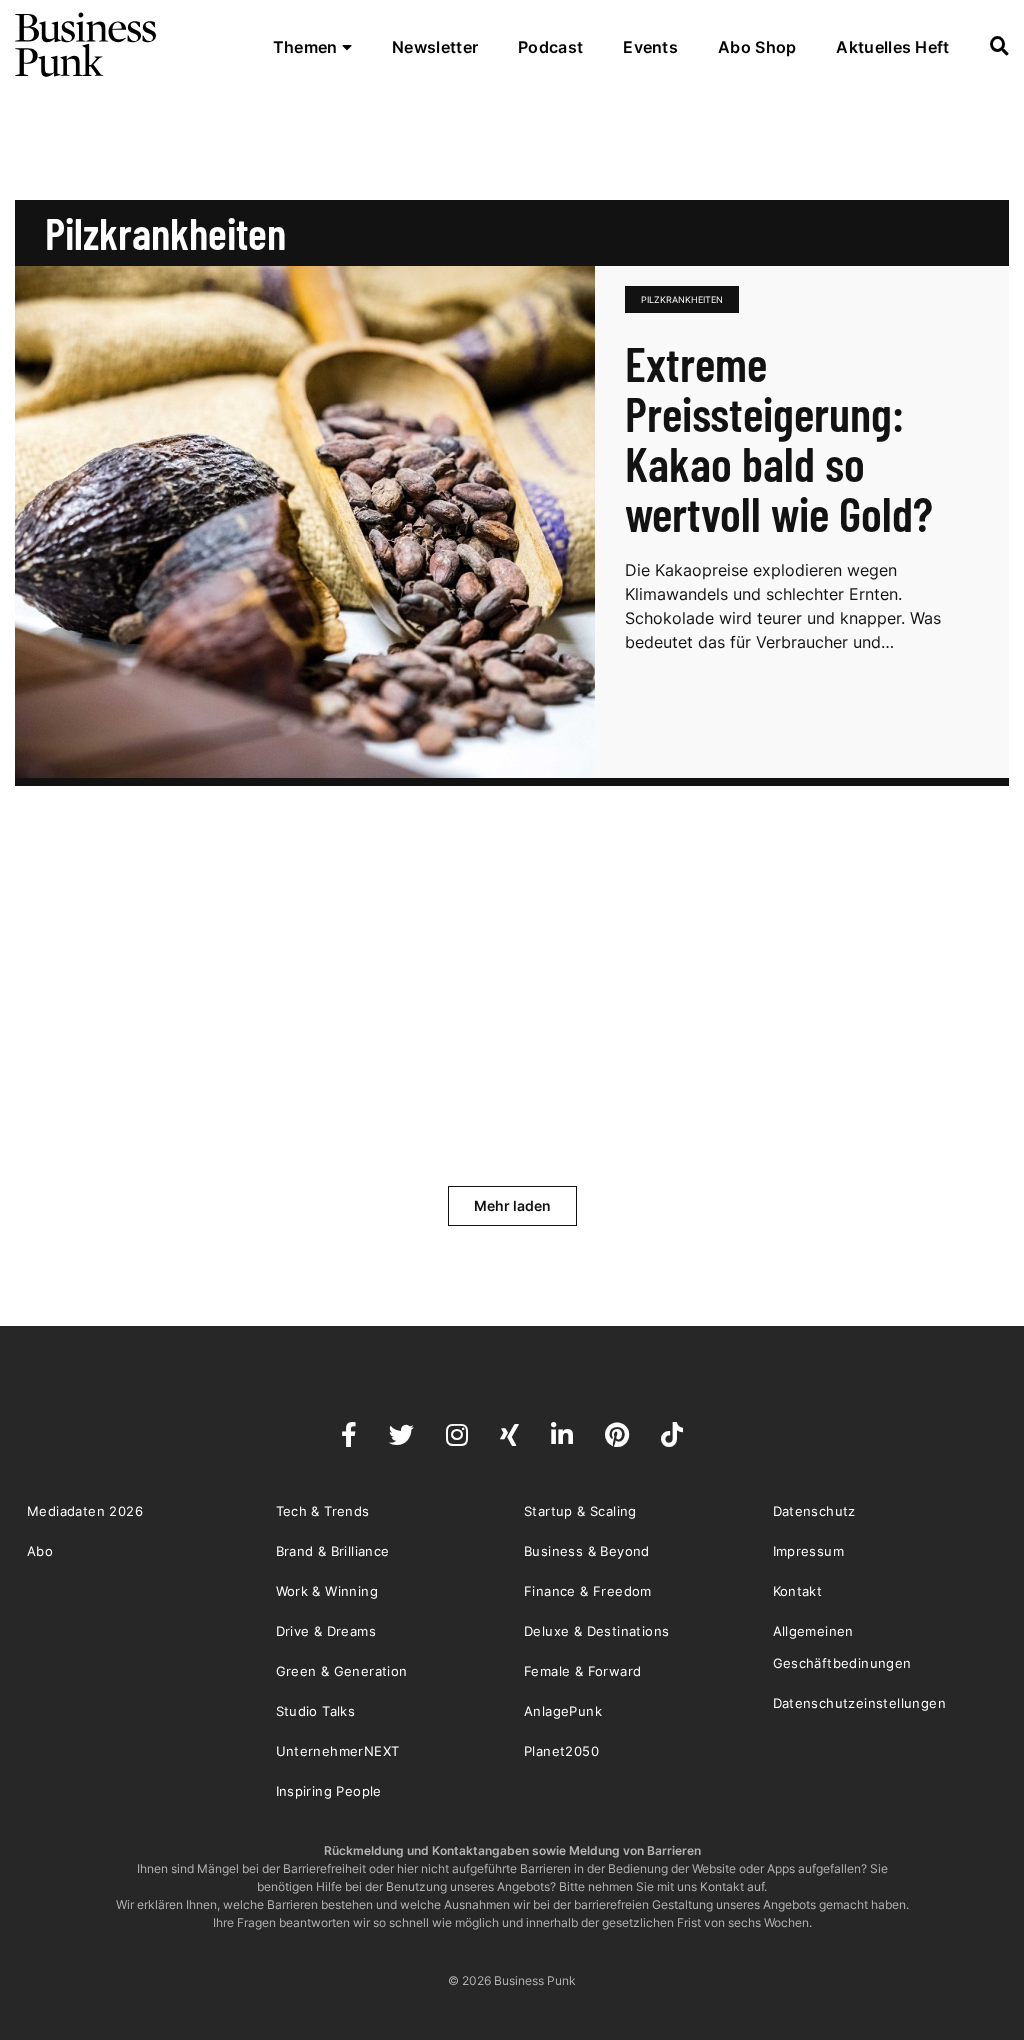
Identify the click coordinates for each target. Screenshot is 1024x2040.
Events (650, 47)
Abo (40, 1551)
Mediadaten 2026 (85, 1511)
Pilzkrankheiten (682, 299)
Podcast (550, 47)
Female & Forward (582, 1671)
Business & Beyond (587, 1551)
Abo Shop (757, 47)
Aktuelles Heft (892, 47)
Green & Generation (342, 1671)
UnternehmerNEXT (338, 1751)
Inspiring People (329, 1791)
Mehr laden (512, 1205)
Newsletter (435, 47)
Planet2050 (561, 1751)
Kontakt (798, 1591)
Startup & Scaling (580, 1511)
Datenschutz (814, 1511)
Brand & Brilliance (333, 1551)
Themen (307, 47)
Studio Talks (316, 1711)
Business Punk (87, 45)
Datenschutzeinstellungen (860, 1703)
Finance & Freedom (588, 1591)
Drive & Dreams (326, 1631)
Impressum (809, 1551)
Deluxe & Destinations (596, 1631)
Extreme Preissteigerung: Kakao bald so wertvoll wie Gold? (779, 438)
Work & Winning (327, 1591)
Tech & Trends (323, 1511)
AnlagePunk (563, 1711)
